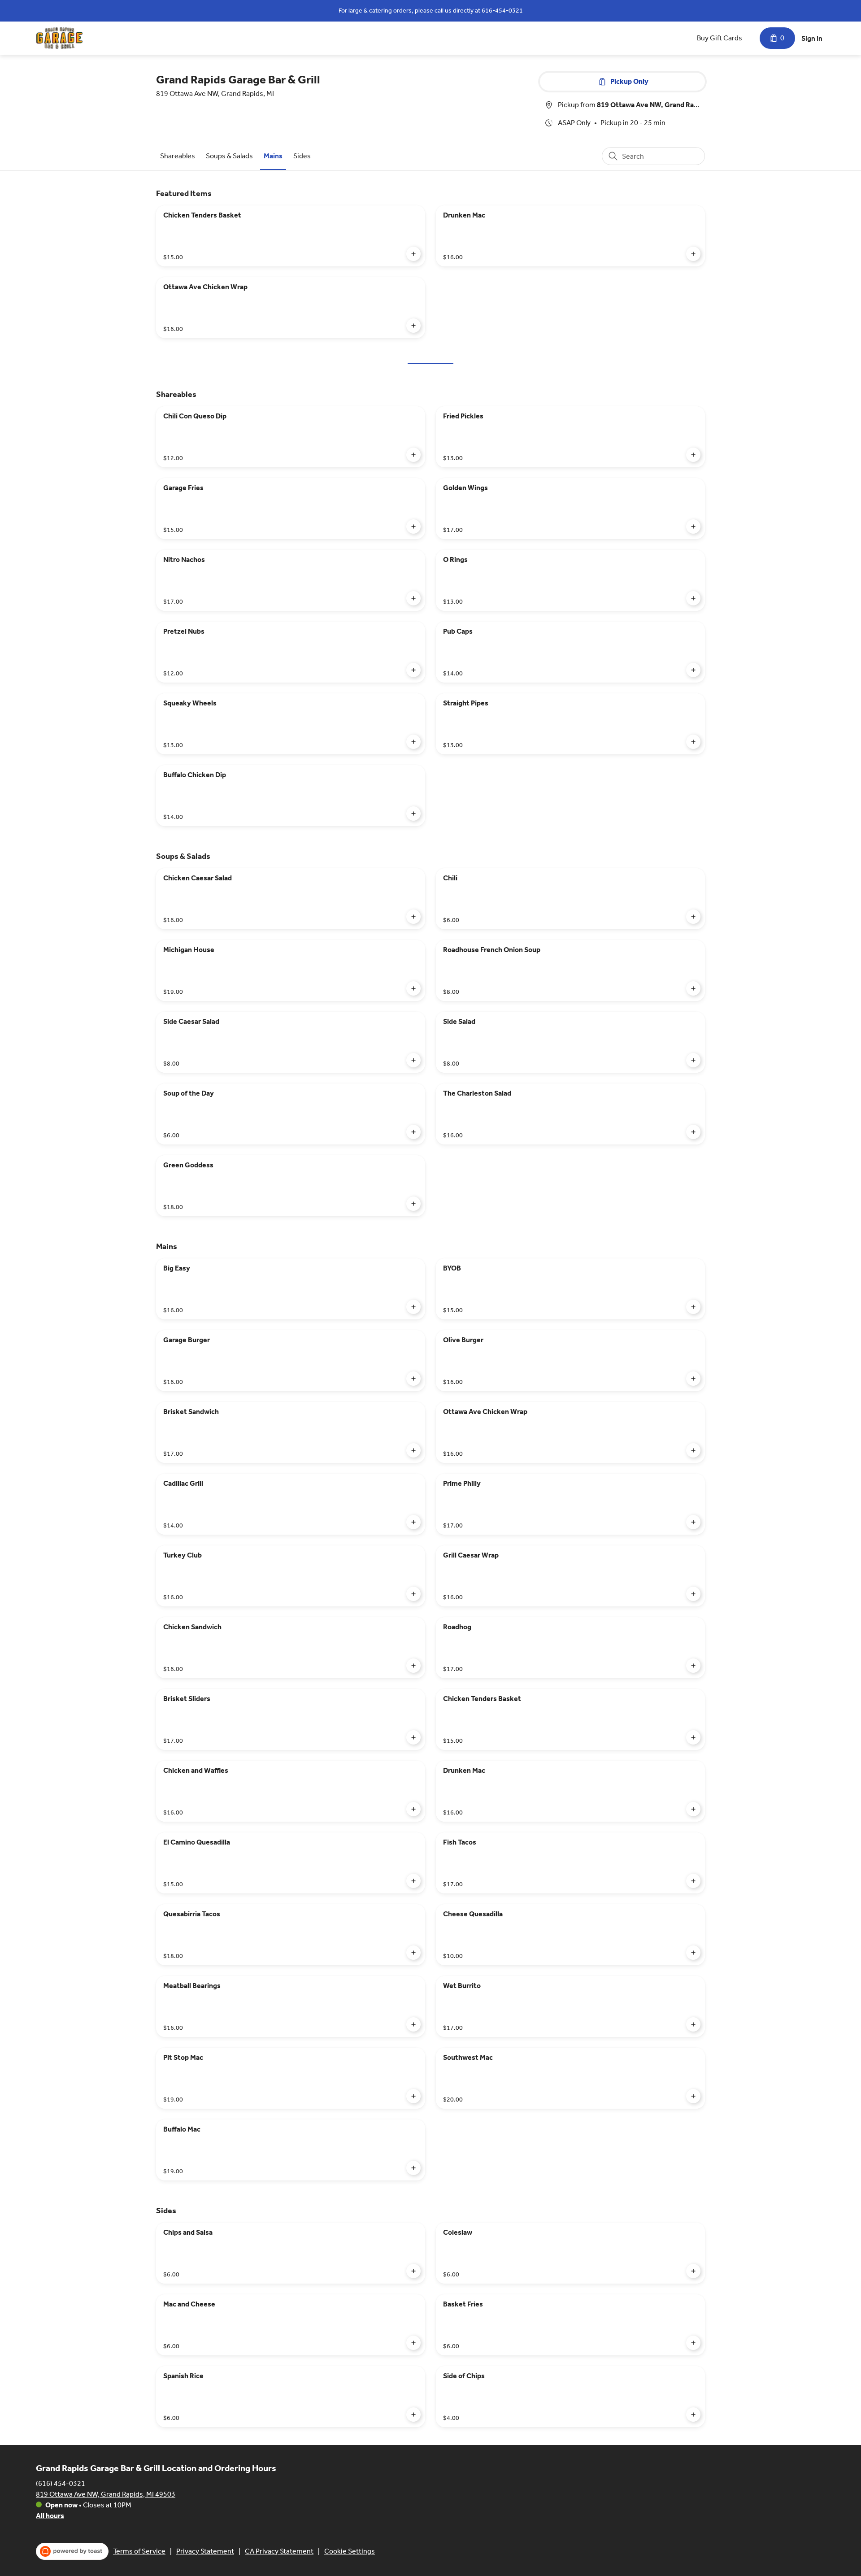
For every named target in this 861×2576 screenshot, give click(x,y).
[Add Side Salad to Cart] (693, 1060)
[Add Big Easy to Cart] (413, 1307)
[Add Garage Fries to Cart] (413, 527)
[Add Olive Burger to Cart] (693, 1379)
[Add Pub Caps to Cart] (693, 670)
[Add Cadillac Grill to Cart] (413, 1522)
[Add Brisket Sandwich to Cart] (413, 1450)
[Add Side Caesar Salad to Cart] (413, 1060)
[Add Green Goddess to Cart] (413, 1204)
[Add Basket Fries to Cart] (693, 2343)
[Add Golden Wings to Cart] (693, 527)
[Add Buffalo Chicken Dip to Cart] (413, 814)
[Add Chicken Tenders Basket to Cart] (413, 254)
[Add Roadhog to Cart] (693, 1666)
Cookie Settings (350, 2551)
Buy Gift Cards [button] (720, 38)
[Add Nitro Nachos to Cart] (413, 598)
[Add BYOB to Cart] (693, 1307)
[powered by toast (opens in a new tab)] (72, 2551)
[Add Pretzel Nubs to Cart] (413, 670)
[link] (178, 156)
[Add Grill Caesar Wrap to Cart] (693, 1594)
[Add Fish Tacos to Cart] (693, 1881)
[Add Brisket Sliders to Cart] (413, 1737)
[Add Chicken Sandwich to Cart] (413, 1666)
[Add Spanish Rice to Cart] (413, 2415)
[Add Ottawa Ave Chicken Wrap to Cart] (413, 326)
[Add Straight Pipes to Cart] (693, 742)
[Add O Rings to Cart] (693, 598)
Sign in (812, 38)
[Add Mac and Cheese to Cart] (413, 2343)
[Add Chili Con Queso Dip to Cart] (413, 455)
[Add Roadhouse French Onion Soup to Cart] (693, 988)
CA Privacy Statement (279, 2551)
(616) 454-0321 (61, 2483)
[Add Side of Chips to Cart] (693, 2415)
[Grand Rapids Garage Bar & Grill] (59, 38)
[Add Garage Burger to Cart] (413, 1379)
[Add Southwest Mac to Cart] (693, 2096)
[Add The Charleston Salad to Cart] (693, 1132)
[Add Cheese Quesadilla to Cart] (693, 1953)
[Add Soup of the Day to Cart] (413, 1132)
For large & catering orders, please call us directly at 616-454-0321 (431, 11)
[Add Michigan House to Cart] (413, 988)
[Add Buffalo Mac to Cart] (413, 2168)
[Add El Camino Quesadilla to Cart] (413, 1881)
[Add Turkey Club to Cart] (413, 1594)
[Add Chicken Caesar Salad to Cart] (413, 917)
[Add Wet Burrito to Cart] (693, 2024)
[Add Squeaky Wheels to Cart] (413, 742)
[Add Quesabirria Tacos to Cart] (413, 1953)
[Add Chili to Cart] (693, 917)
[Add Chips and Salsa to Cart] (413, 2271)
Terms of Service (139, 2551)
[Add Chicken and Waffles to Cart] (413, 1809)
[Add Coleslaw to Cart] (693, 2271)
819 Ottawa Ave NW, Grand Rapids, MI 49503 (106, 2494)
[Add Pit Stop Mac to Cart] (413, 2096)
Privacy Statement (205, 2551)
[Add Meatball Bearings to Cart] (413, 2024)
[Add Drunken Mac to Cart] (693, 254)
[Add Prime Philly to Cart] (693, 1522)
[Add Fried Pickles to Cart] (693, 455)
